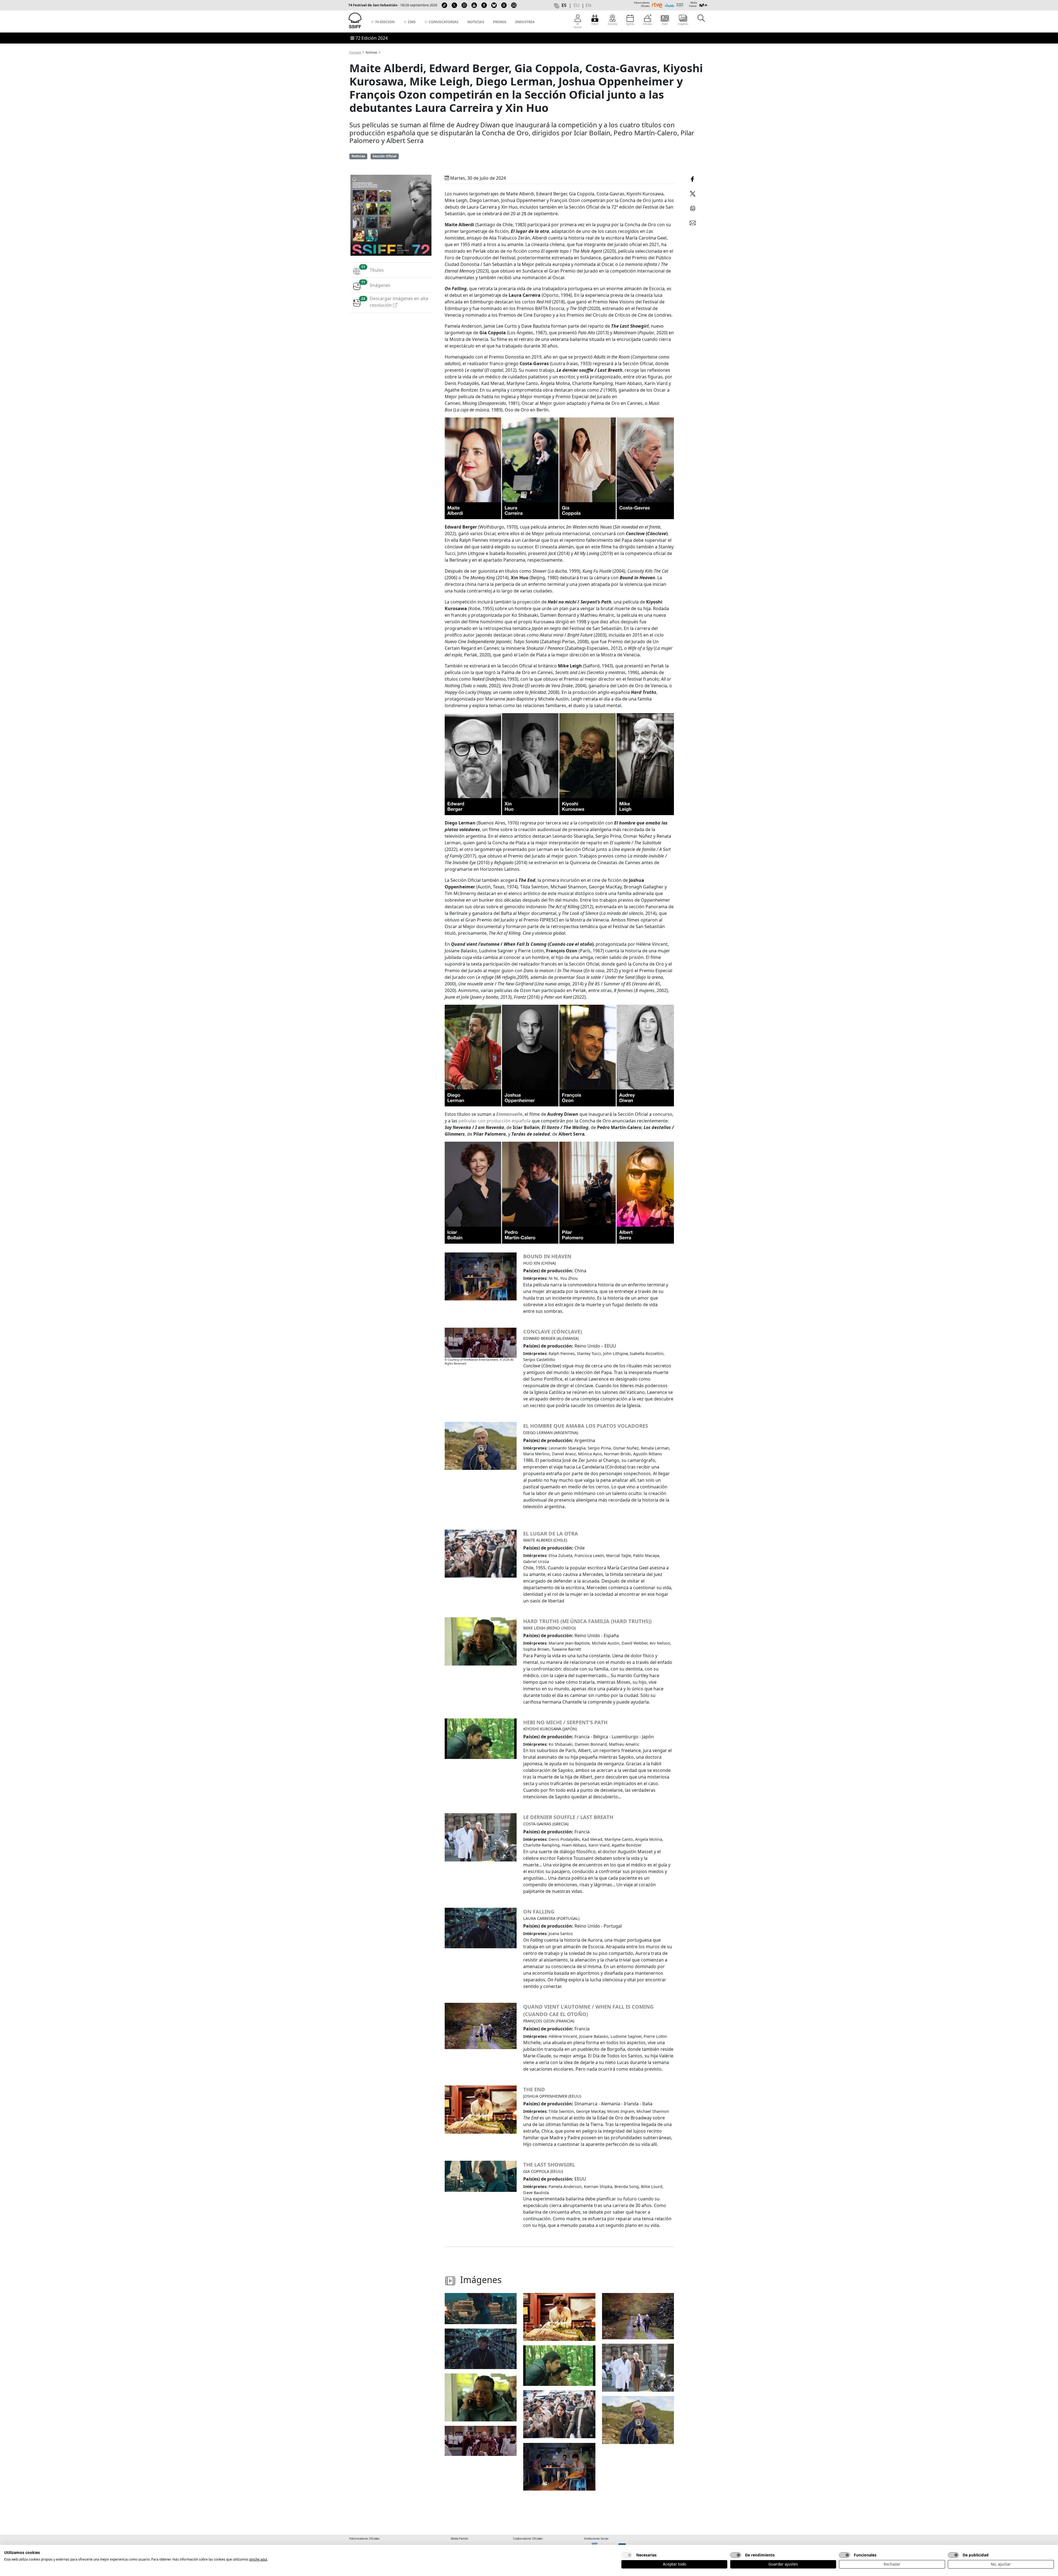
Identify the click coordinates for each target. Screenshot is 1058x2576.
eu (577, 5)
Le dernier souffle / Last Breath (568, 1817)
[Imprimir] (693, 207)
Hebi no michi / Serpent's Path (565, 1722)
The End (534, 2089)
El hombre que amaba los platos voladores (586, 1426)
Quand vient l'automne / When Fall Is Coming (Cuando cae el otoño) (588, 2010)
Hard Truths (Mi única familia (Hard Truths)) (587, 1621)
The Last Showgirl (549, 2164)
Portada (355, 52)
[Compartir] (693, 178)
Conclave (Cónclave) (553, 1331)
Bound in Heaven (547, 1256)
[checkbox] (627, 2555)
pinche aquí (258, 2559)
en (588, 5)
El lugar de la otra (551, 1533)
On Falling (539, 1911)
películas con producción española (495, 1121)
